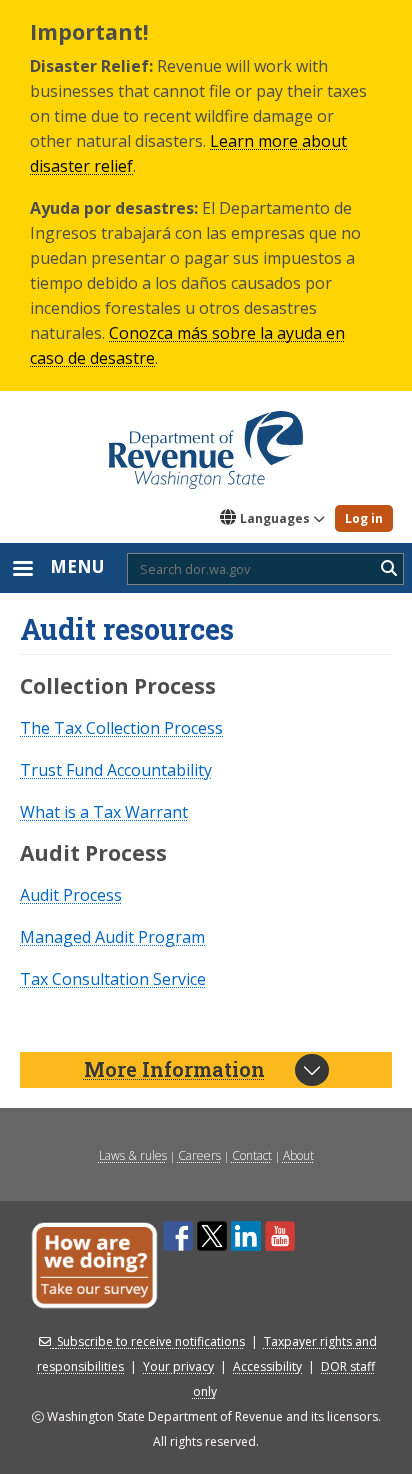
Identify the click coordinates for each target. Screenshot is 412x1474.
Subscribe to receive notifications (151, 1341)
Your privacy (178, 1366)
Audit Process (71, 895)
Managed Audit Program (112, 937)
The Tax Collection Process (121, 728)
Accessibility (267, 1366)
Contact (252, 1155)
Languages (275, 518)
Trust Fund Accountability (116, 770)
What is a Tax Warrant (104, 812)
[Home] (206, 443)
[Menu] (22, 570)
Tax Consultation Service (113, 979)
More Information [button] (174, 1069)
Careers (199, 1155)
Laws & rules (133, 1155)
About (298, 1155)
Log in (364, 518)
